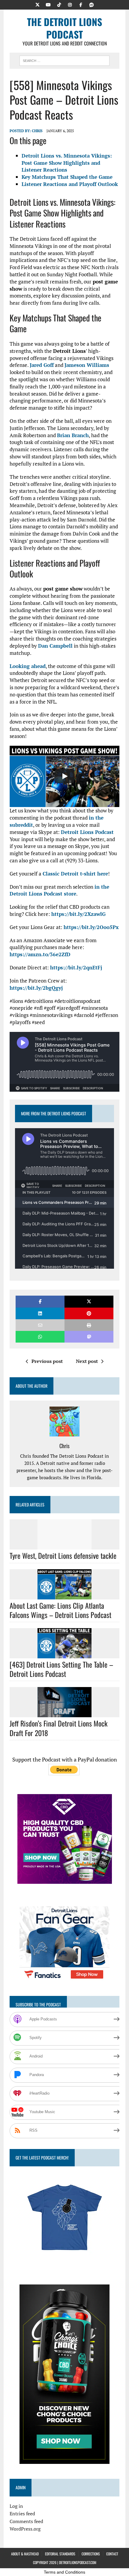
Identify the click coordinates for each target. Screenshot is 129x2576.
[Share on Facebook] (40, 1301)
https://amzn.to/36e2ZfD (40, 954)
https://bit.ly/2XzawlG (78, 914)
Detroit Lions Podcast (87, 832)
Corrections (91, 2554)
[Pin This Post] (89, 1313)
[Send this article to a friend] (40, 1325)
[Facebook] (81, 4)
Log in (16, 2506)
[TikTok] (59, 4)
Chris (37, 131)
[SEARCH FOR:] (64, 60)
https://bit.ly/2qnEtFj (76, 967)
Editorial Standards (60, 2554)
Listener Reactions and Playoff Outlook (70, 184)
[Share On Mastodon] (89, 1337)
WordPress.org (25, 2529)
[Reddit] (91, 4)
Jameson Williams (87, 365)
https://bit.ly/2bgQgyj (36, 988)
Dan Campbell (55, 646)
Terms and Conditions (64, 2572)
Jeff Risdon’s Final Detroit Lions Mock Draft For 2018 (58, 1728)
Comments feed (26, 2521)
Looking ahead (28, 666)
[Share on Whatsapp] (40, 1337)
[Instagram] (70, 4)
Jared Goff (42, 365)
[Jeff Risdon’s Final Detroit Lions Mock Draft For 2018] (64, 1713)
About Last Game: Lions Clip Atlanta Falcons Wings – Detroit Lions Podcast (60, 1610)
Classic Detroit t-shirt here (75, 874)
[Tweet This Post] (89, 1301)
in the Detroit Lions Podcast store (59, 890)
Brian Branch (73, 435)
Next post (87, 1361)
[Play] (64, 776)
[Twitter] (37, 4)
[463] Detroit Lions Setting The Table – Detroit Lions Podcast (61, 1669)
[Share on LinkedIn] (40, 1313)
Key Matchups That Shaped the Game (67, 177)
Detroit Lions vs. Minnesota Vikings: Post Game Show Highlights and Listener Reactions (67, 163)
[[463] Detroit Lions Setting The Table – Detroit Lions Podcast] (64, 1654)
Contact (112, 2554)
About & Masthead (25, 2554)
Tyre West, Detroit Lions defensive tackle (63, 1555)
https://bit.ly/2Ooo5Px (91, 927)
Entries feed (22, 2514)
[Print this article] (89, 1325)
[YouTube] (48, 4)
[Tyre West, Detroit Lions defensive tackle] (64, 1546)
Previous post (47, 1361)
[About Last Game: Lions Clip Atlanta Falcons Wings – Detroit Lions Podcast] (64, 1595)
